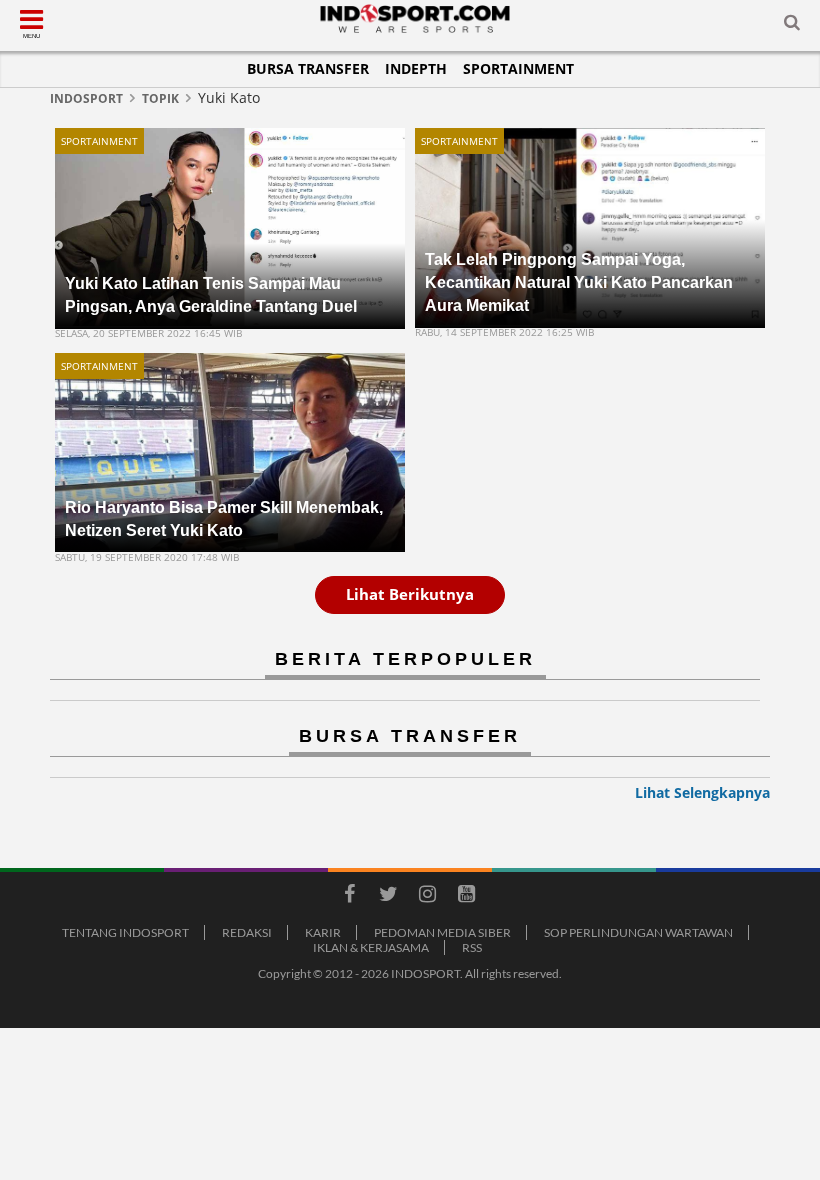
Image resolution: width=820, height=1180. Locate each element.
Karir (323, 932)
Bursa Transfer (308, 68)
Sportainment (518, 68)
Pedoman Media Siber (442, 932)
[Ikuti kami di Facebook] (349, 897)
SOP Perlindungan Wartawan (638, 932)
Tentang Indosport (125, 932)
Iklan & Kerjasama (371, 947)
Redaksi (247, 932)
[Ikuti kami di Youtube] (466, 897)
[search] (792, 26)
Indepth (416, 68)
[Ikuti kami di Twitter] (388, 897)
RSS (472, 947)
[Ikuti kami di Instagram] (427, 897)
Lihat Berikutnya (410, 594)
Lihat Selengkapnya (702, 792)
